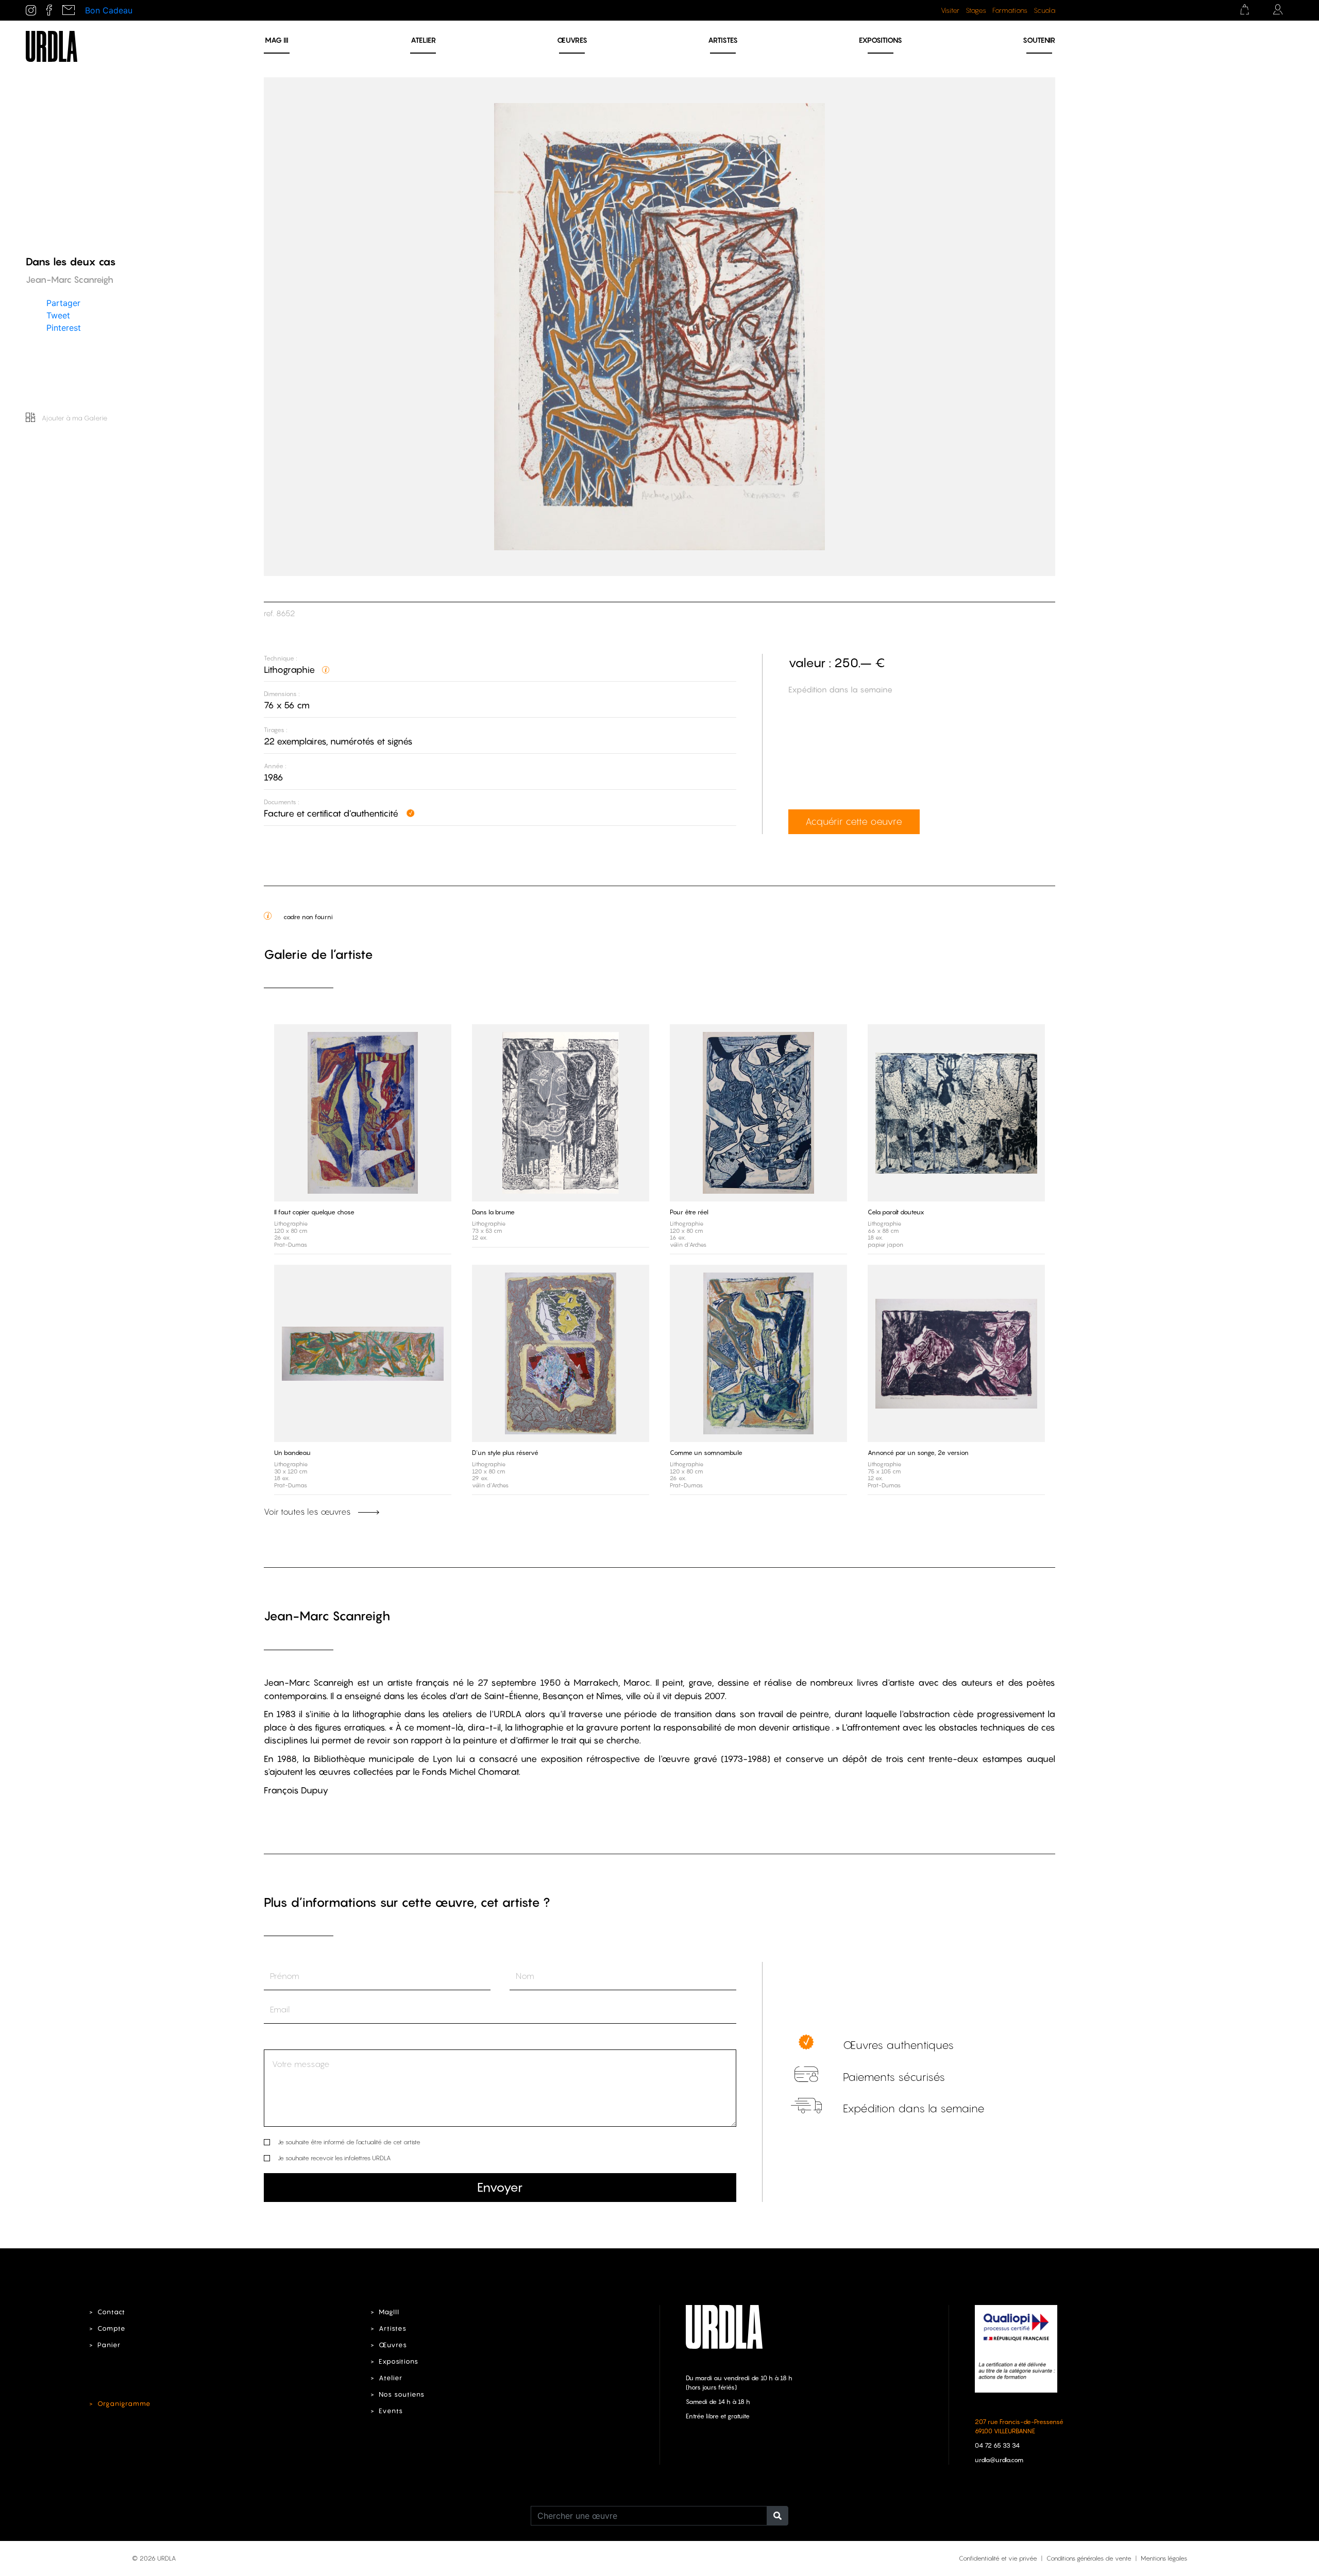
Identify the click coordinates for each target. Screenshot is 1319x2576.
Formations (1010, 10)
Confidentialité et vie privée (998, 2558)
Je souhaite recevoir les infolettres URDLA (334, 2158)
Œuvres (572, 40)
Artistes (723, 40)
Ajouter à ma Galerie (74, 418)
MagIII (389, 2312)
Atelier (423, 40)
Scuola (1044, 10)
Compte (112, 2328)
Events (391, 2411)
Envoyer (500, 2187)
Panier (109, 2345)
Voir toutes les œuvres (308, 1512)
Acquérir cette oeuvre (854, 821)
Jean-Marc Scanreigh (327, 1616)
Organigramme (124, 2404)
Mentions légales (1164, 2558)
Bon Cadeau (109, 10)
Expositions (881, 40)
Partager (63, 302)
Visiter (950, 10)
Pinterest (64, 327)
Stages (976, 10)
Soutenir (1039, 40)
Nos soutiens (402, 2394)
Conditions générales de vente (1089, 2558)
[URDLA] (52, 45)
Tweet (58, 315)
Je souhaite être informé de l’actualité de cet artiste (349, 2142)
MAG (277, 40)
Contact (111, 2312)
